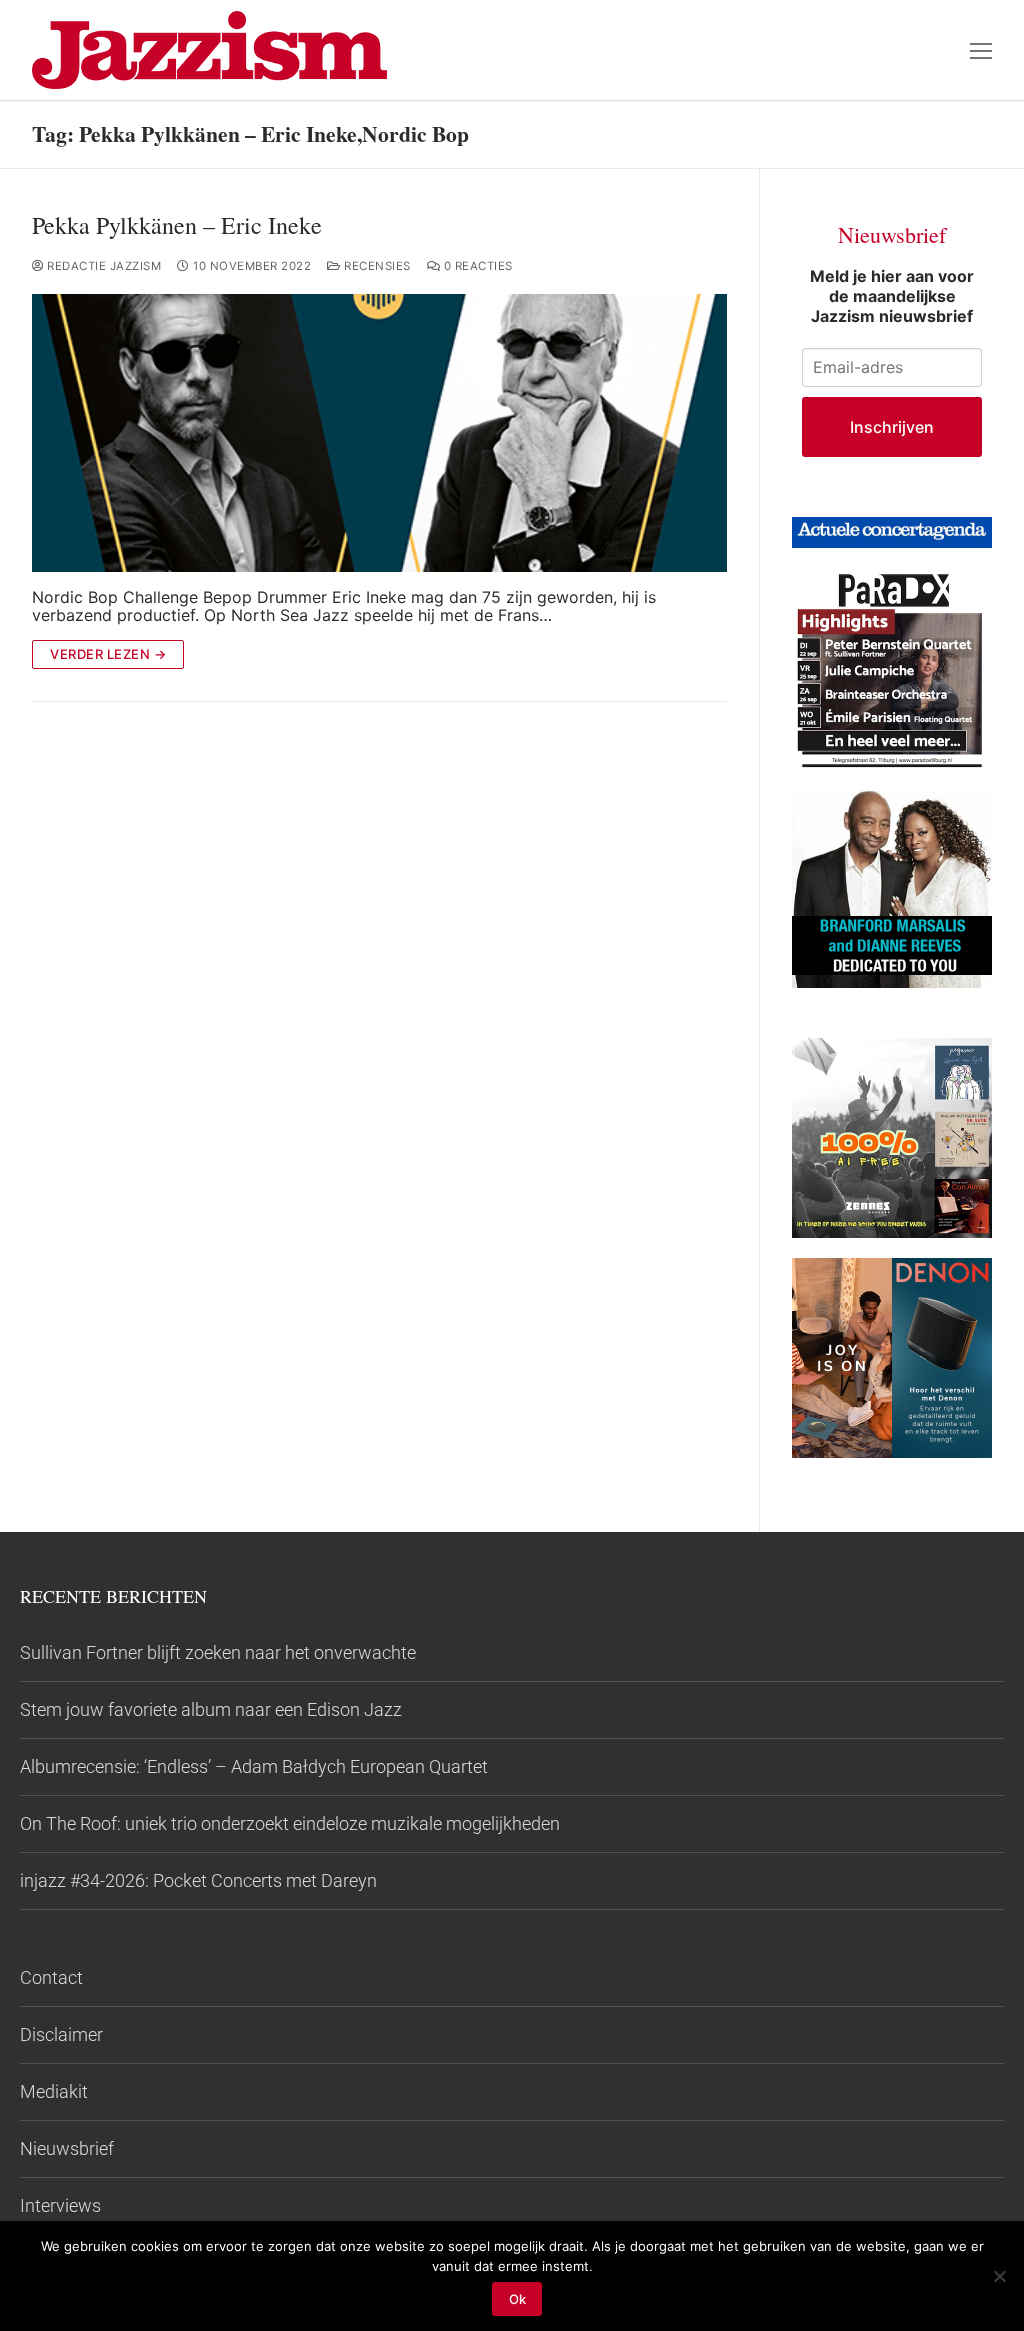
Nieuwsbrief (67, 2148)
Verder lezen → (108, 654)
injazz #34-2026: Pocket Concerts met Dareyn (198, 1880)
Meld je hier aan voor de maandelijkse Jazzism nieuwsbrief (892, 296)
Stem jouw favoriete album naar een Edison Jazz (211, 1709)
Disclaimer (61, 2034)
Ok (517, 2299)
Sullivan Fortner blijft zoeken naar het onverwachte (218, 1652)
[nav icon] (981, 50)
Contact (51, 1977)
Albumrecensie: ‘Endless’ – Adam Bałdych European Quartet (254, 1766)
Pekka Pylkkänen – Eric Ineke (177, 225)
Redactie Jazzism (102, 266)
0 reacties (476, 266)
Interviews (60, 2205)
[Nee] (999, 2276)
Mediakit (54, 2091)
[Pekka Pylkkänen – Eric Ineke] (379, 433)
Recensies (376, 266)
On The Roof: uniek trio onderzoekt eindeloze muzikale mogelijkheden (290, 1823)
